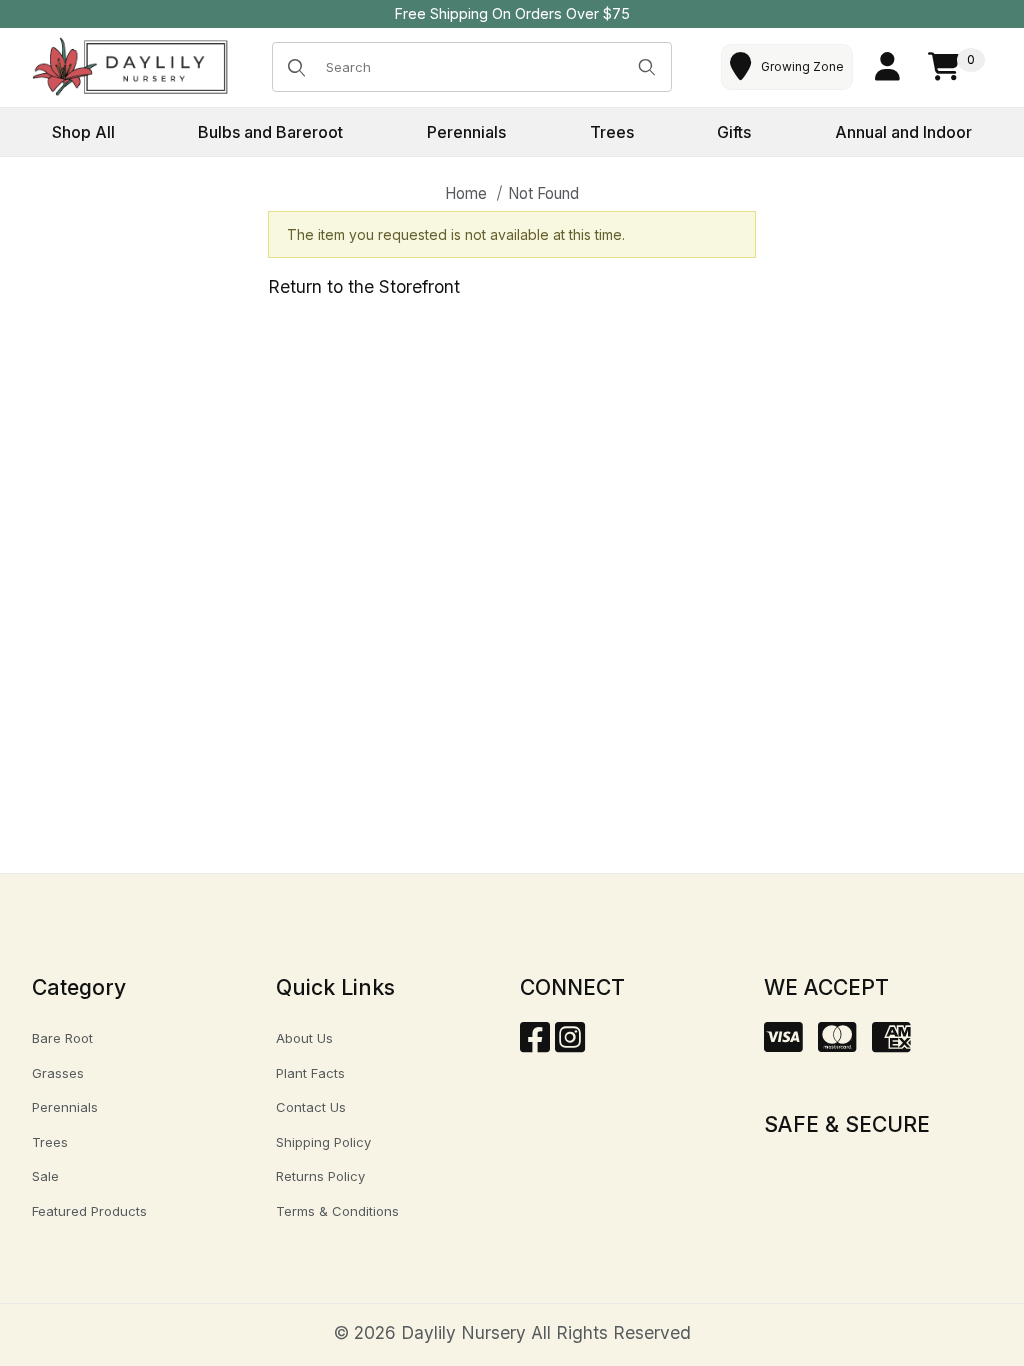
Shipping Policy (323, 1142)
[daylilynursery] (130, 65)
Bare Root (62, 1038)
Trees (50, 1142)
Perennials (65, 1107)
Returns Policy (320, 1176)
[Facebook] (535, 1043)
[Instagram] (570, 1043)
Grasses (58, 1073)
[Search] (647, 67)
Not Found (543, 193)
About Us (304, 1038)
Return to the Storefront (364, 286)
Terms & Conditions (337, 1211)
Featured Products (89, 1211)
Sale (45, 1176)
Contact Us (311, 1107)
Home (466, 193)
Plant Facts (310, 1073)
